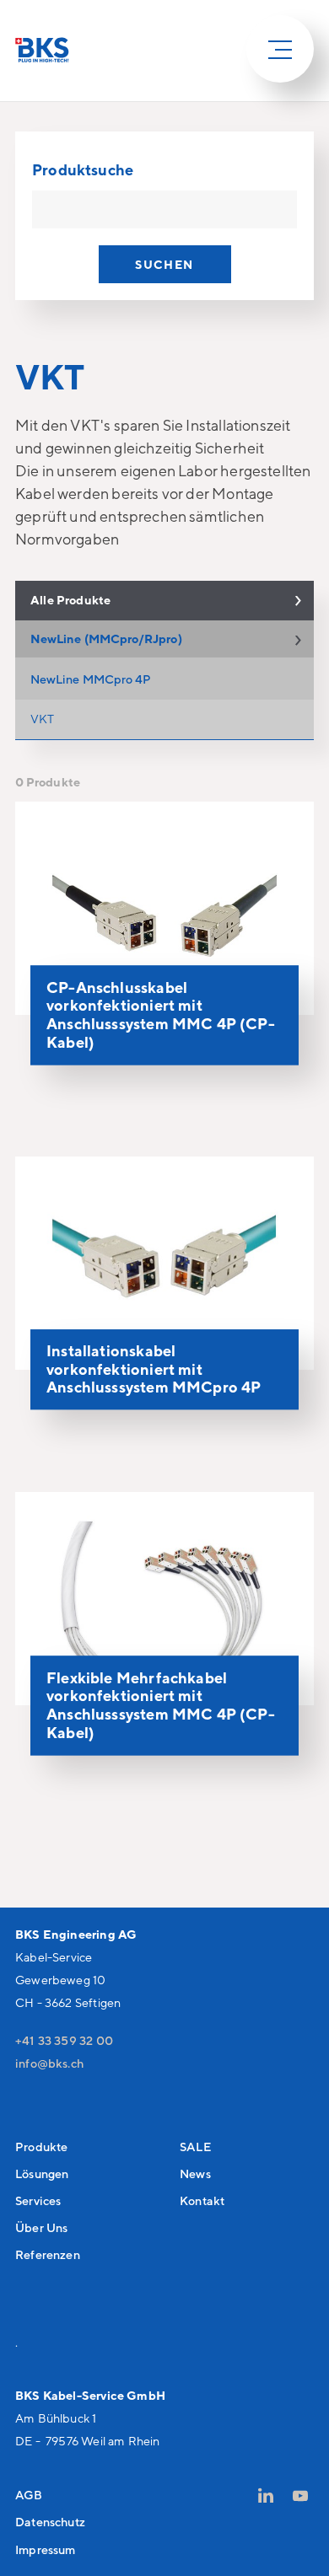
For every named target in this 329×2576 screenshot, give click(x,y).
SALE (195, 2147)
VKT (42, 719)
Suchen (164, 264)
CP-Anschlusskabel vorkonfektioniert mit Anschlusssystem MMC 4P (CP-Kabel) (161, 1014)
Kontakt (202, 2200)
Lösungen (42, 2173)
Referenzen (48, 2254)
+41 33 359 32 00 (64, 2040)
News (195, 2173)
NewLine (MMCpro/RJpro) (106, 639)
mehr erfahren (251, 1065)
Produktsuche (83, 169)
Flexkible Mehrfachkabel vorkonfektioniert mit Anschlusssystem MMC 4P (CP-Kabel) (161, 1705)
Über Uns (41, 2227)
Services (38, 2200)
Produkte (41, 2147)
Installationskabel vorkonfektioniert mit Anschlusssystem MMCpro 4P (154, 1368)
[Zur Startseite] (42, 50)
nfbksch (51, 2063)
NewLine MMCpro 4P (91, 679)
